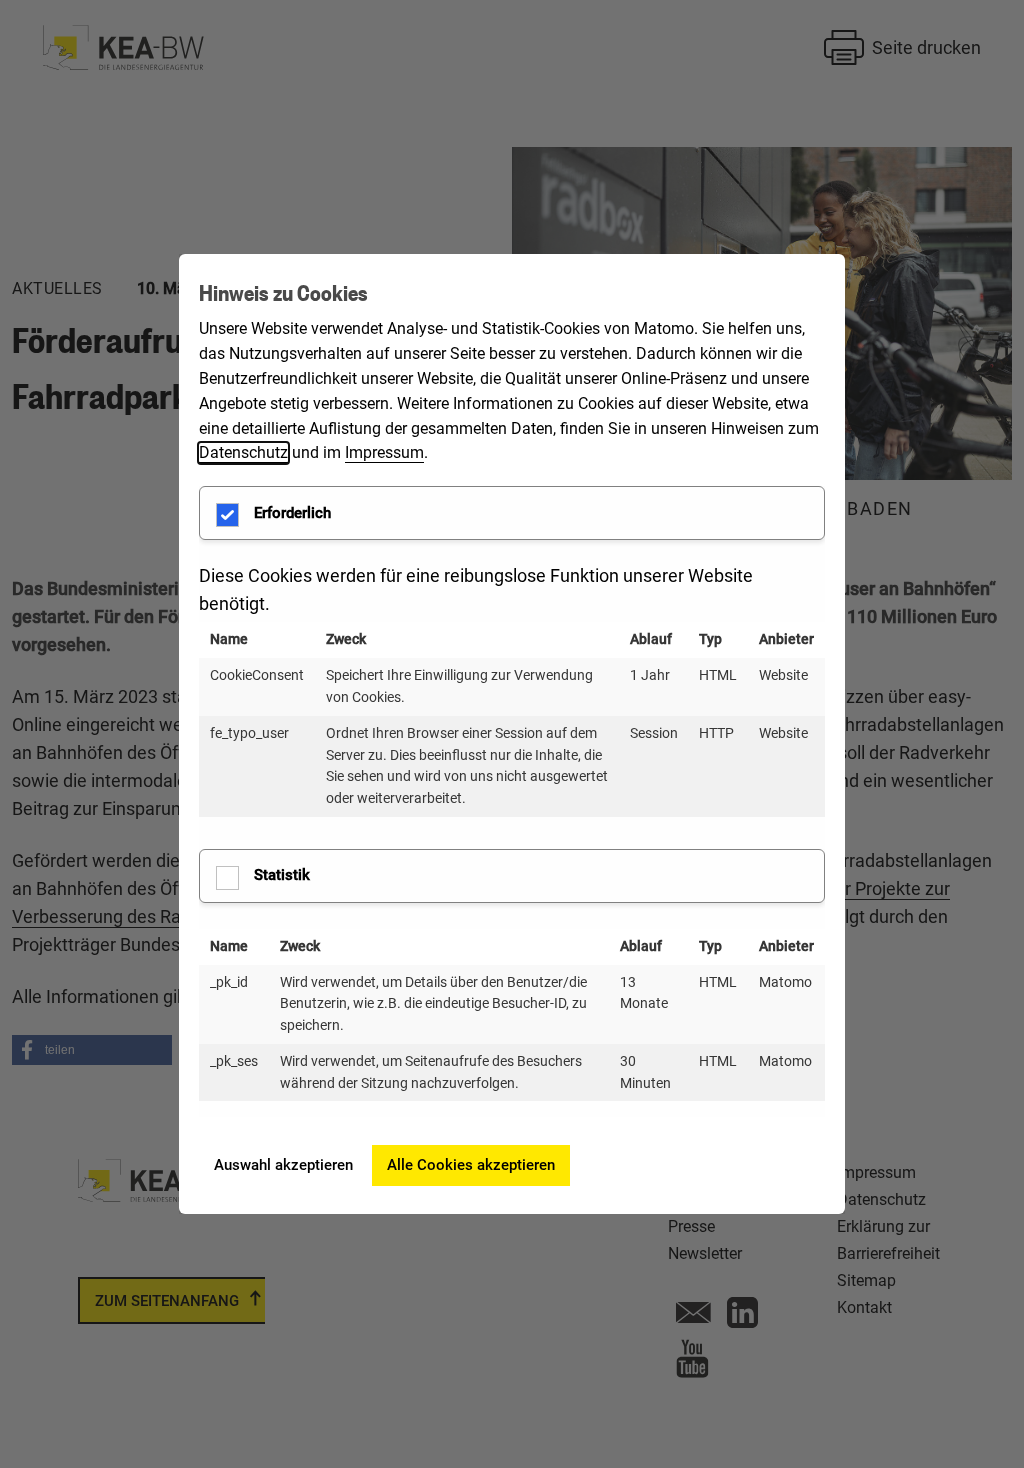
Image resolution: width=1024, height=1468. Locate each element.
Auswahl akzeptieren (283, 1165)
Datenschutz (243, 452)
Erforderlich (292, 513)
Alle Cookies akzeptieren (471, 1165)
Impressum (384, 452)
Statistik (282, 875)
